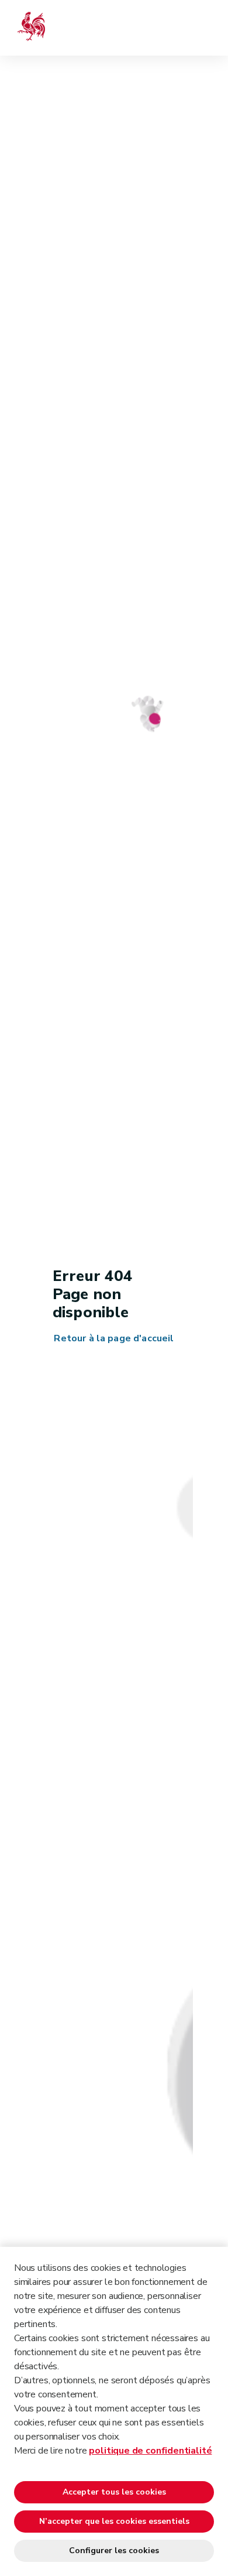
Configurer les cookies (114, 2551)
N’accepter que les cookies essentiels (114, 2521)
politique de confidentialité (150, 2451)
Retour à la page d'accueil (114, 1339)
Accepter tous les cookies (114, 2492)
